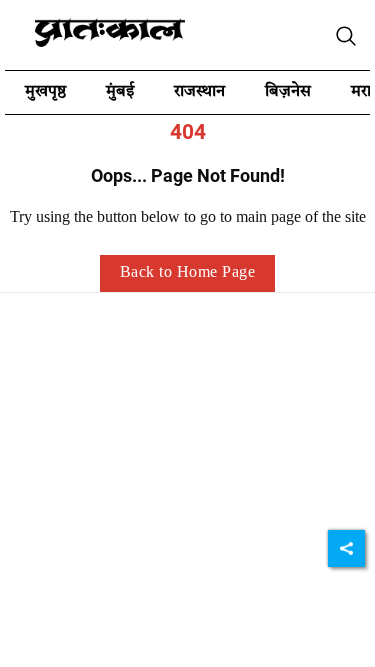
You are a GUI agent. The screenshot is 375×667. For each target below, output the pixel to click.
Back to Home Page (188, 273)
